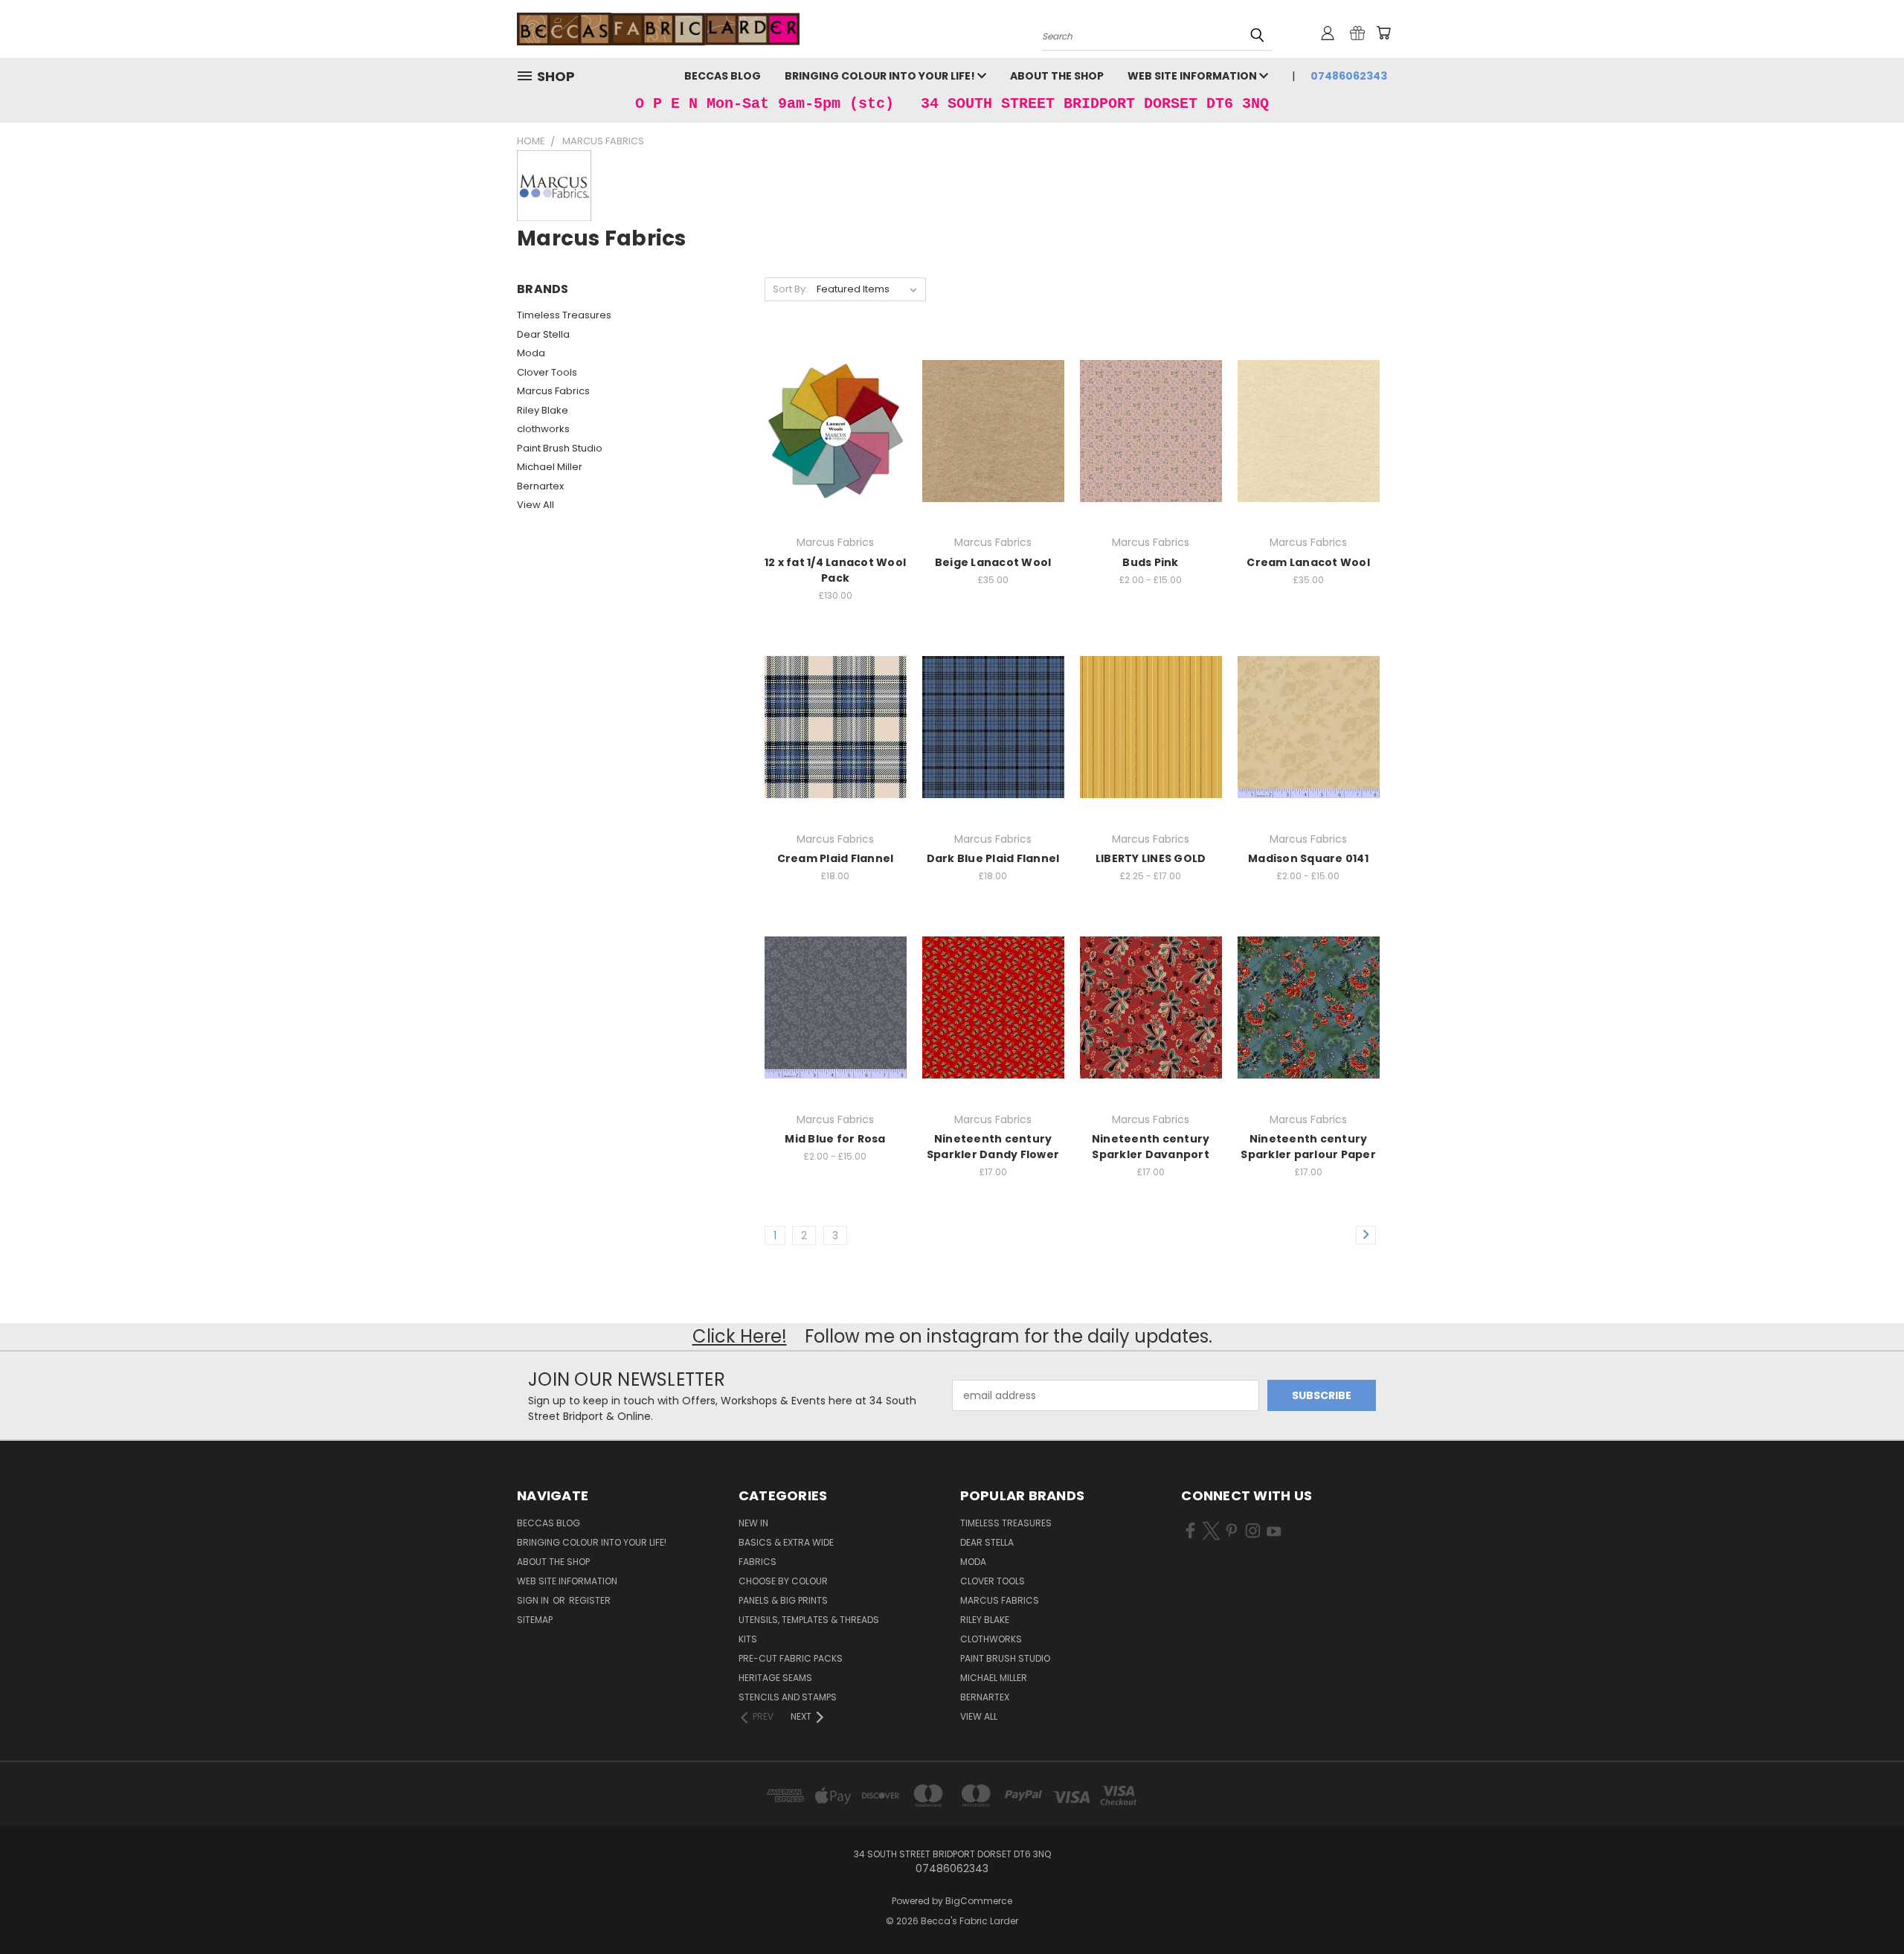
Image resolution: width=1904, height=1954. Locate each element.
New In (753, 1523)
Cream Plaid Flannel (836, 858)
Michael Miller (550, 467)
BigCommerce (979, 1901)
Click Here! (740, 1336)
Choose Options (1151, 442)
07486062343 (1349, 76)
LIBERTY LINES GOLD (1151, 858)
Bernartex (540, 486)
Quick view (835, 409)
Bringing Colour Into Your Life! (881, 76)
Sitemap (535, 1620)
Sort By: (790, 289)
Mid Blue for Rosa (835, 1139)
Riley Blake (543, 410)
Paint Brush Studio (560, 448)
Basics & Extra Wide (786, 1542)
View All (535, 505)
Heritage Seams (775, 1678)
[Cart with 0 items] (1383, 33)
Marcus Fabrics (553, 391)
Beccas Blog (723, 76)
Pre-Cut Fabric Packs (791, 1658)
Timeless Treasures (564, 315)
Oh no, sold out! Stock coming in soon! (835, 442)
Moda (531, 353)
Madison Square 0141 (1308, 858)
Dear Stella (543, 334)
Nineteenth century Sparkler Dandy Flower (993, 1147)
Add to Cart (993, 442)
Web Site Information (1193, 76)
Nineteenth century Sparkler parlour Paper (1308, 1147)
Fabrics (758, 1562)
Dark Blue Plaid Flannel (993, 858)
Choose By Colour (783, 1581)
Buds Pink (1150, 562)
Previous (1865, 1908)
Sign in (534, 1600)
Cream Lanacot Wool (1308, 562)
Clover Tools (547, 372)
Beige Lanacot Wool (993, 562)
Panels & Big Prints (783, 1600)
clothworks (543, 429)
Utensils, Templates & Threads (809, 1620)
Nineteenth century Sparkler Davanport (1151, 1147)
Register (590, 1600)
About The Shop (1057, 76)
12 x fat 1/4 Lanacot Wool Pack (835, 570)
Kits (748, 1639)
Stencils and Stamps (788, 1697)
